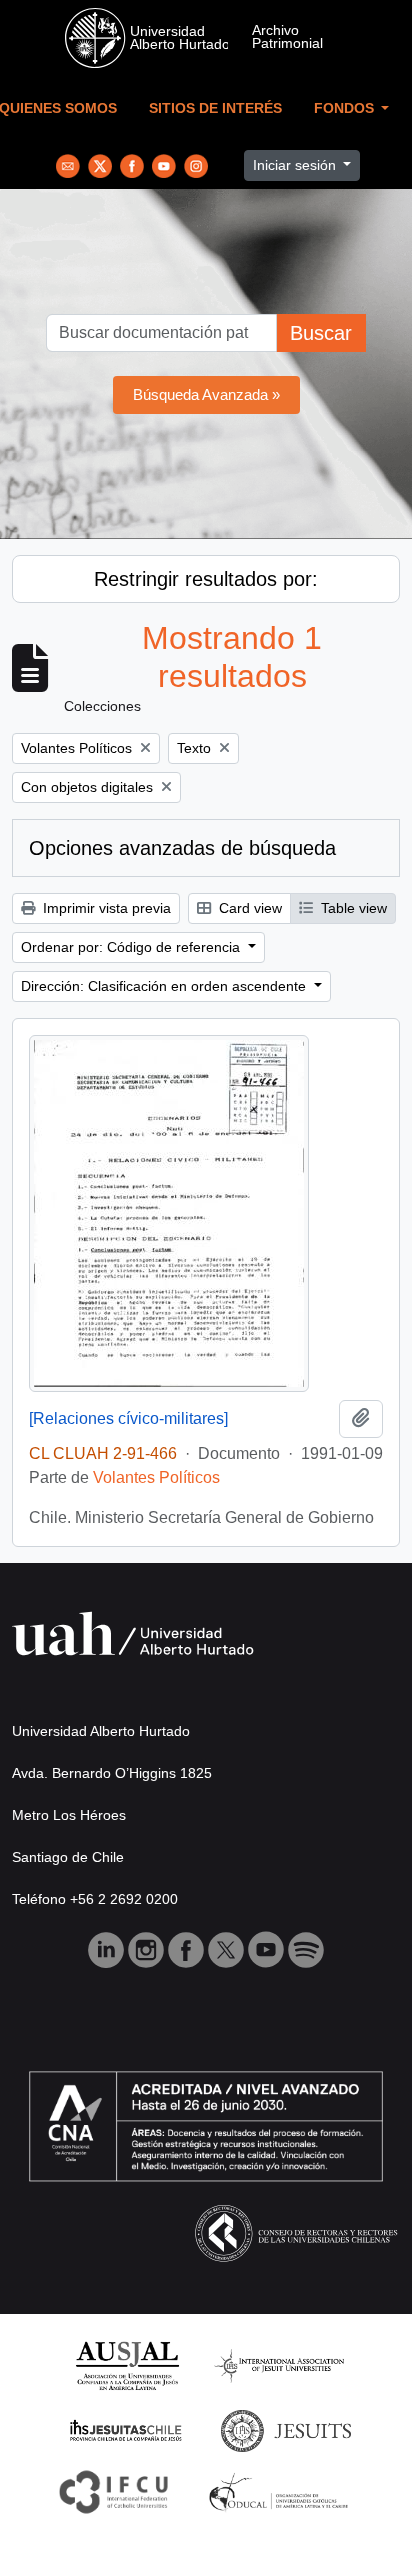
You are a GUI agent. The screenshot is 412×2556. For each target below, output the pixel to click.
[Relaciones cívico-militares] (128, 1418)
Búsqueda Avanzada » (206, 394)
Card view (248, 908)
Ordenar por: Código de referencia (132, 947)
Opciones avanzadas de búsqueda (182, 848)
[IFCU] (114, 2490)
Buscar (321, 333)
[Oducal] (281, 2490)
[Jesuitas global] (286, 2429)
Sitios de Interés (215, 108)
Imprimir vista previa (105, 908)
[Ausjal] (126, 2364)
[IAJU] (279, 2364)
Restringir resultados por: (206, 579)
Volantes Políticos (156, 1477)
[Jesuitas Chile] (126, 2429)
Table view (352, 908)
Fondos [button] (346, 108)
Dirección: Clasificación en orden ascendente (165, 986)
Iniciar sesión (296, 165)
